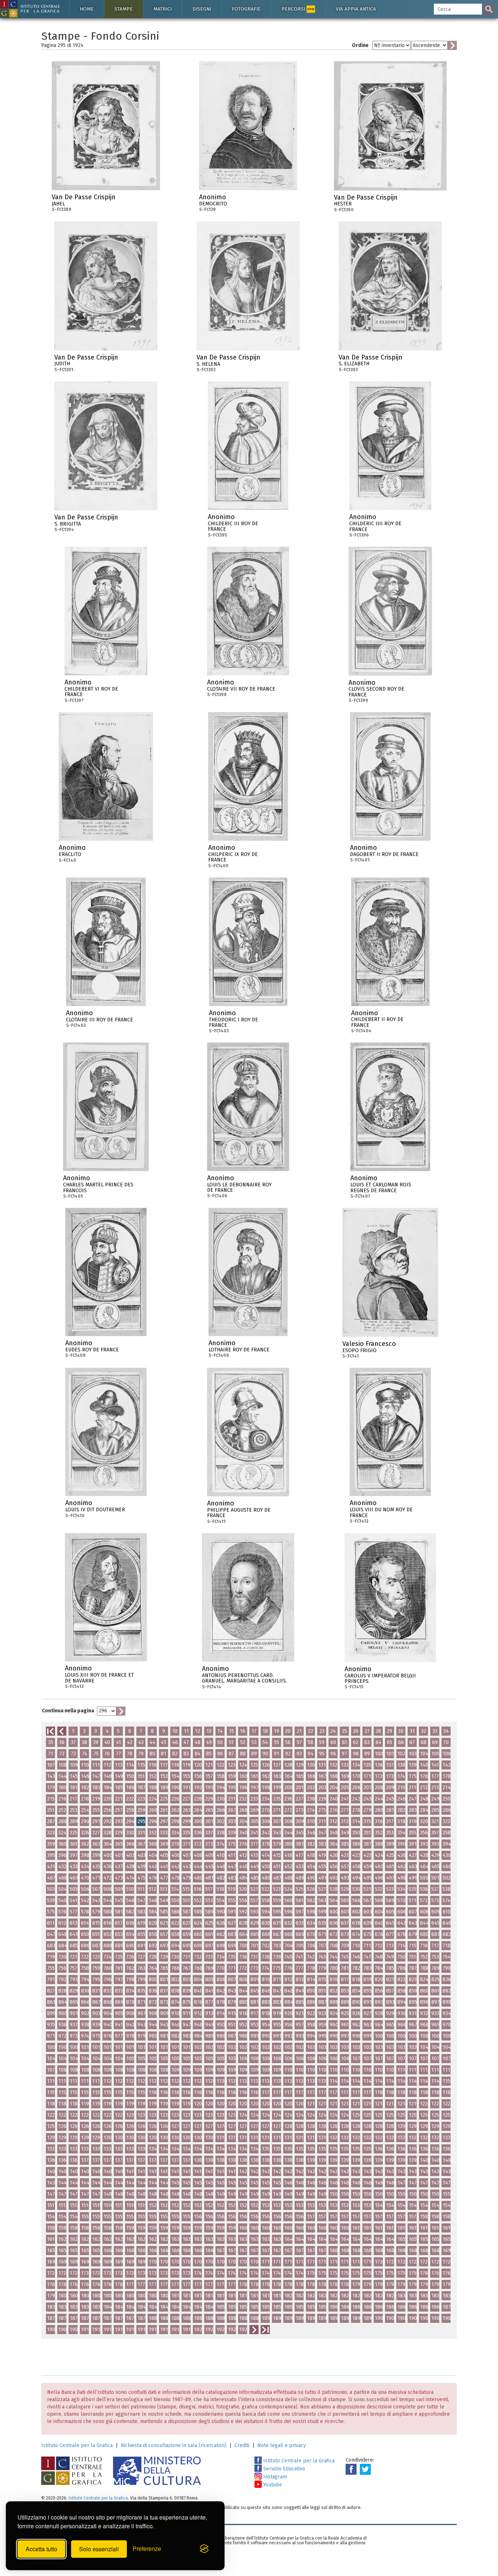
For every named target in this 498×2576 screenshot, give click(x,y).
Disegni (202, 9)
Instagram (274, 2477)
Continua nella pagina (68, 1711)
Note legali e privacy (282, 2445)
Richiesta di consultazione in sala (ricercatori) (174, 2445)
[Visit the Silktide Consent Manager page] (204, 2549)
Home (87, 9)
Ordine (360, 45)
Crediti (242, 2445)
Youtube (272, 2485)
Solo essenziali (99, 2549)
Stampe (124, 9)
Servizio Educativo (283, 2469)
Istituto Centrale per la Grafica (77, 2445)
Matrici (163, 9)
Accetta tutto (41, 2549)
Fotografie (246, 9)
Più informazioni (155, 199)
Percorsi (298, 9)
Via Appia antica (356, 9)
